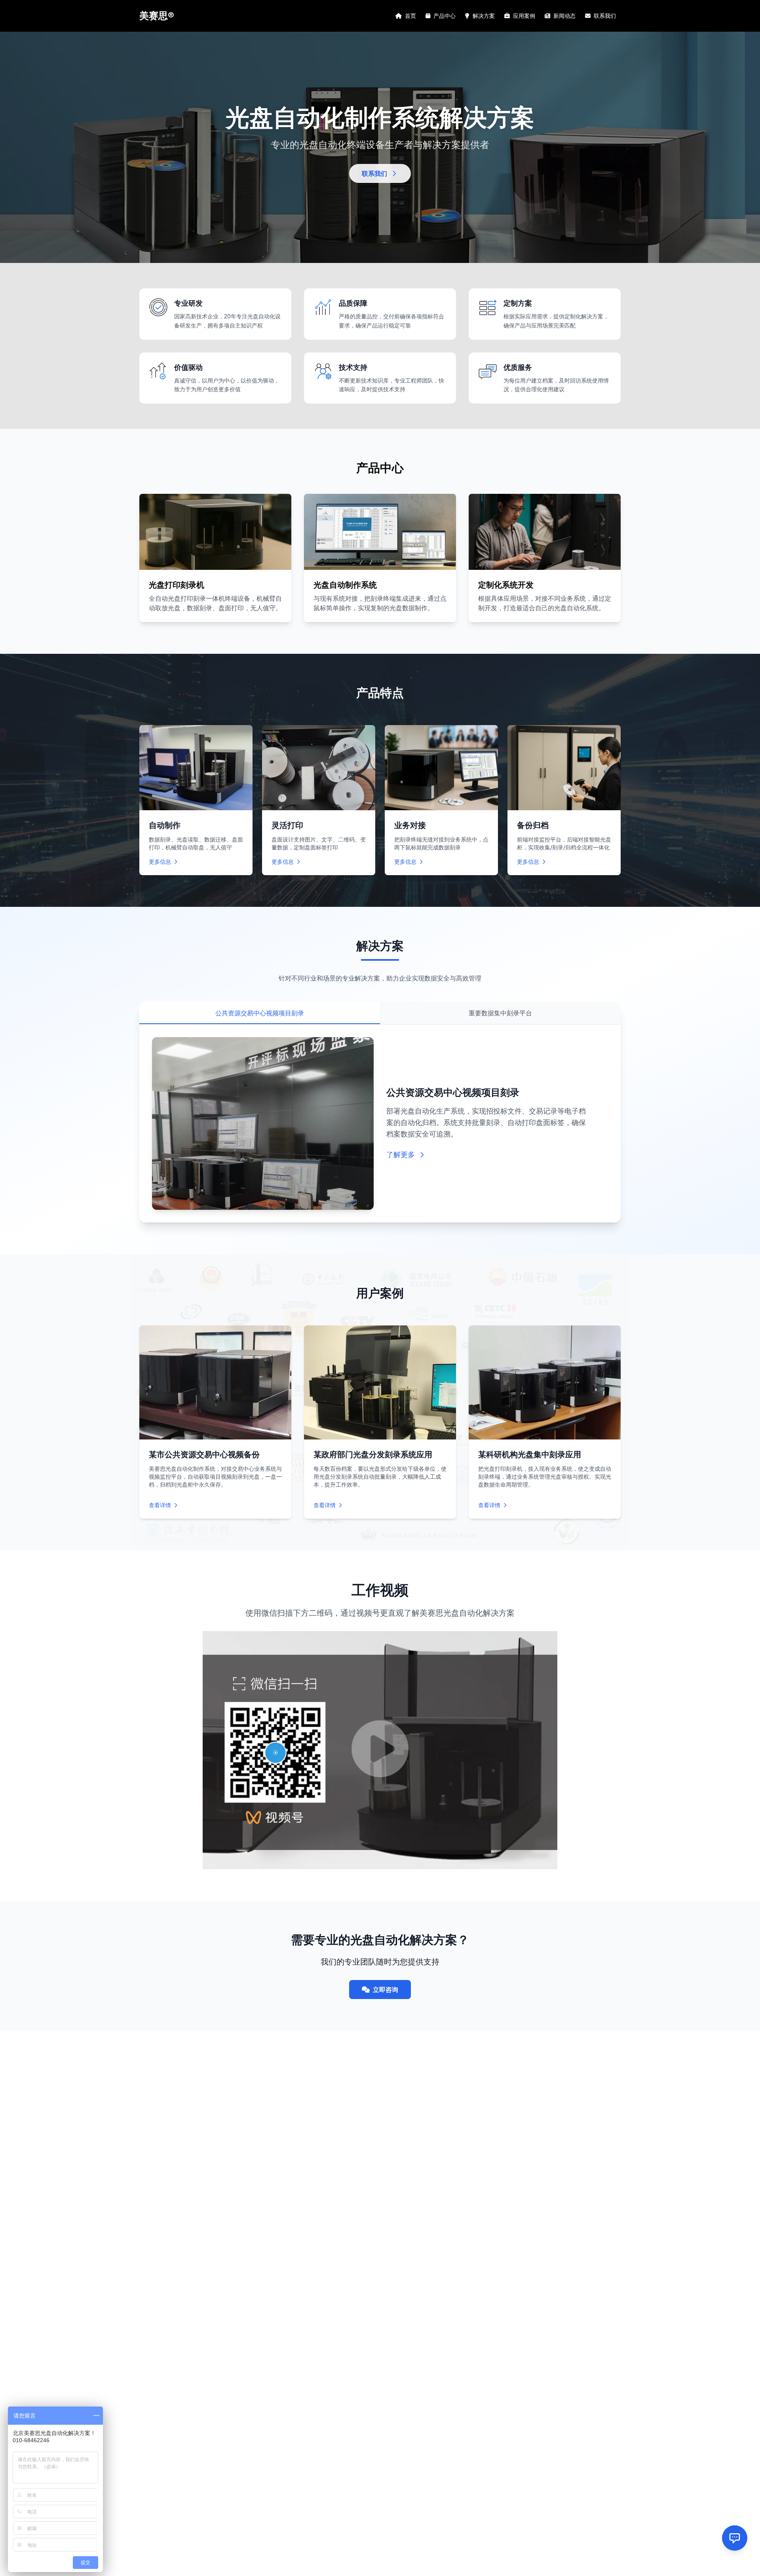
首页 (410, 16)
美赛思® (157, 16)
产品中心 (445, 16)
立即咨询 (386, 1990)
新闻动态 (564, 16)
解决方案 (484, 16)
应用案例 (524, 16)
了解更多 (401, 1155)
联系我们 (605, 16)
